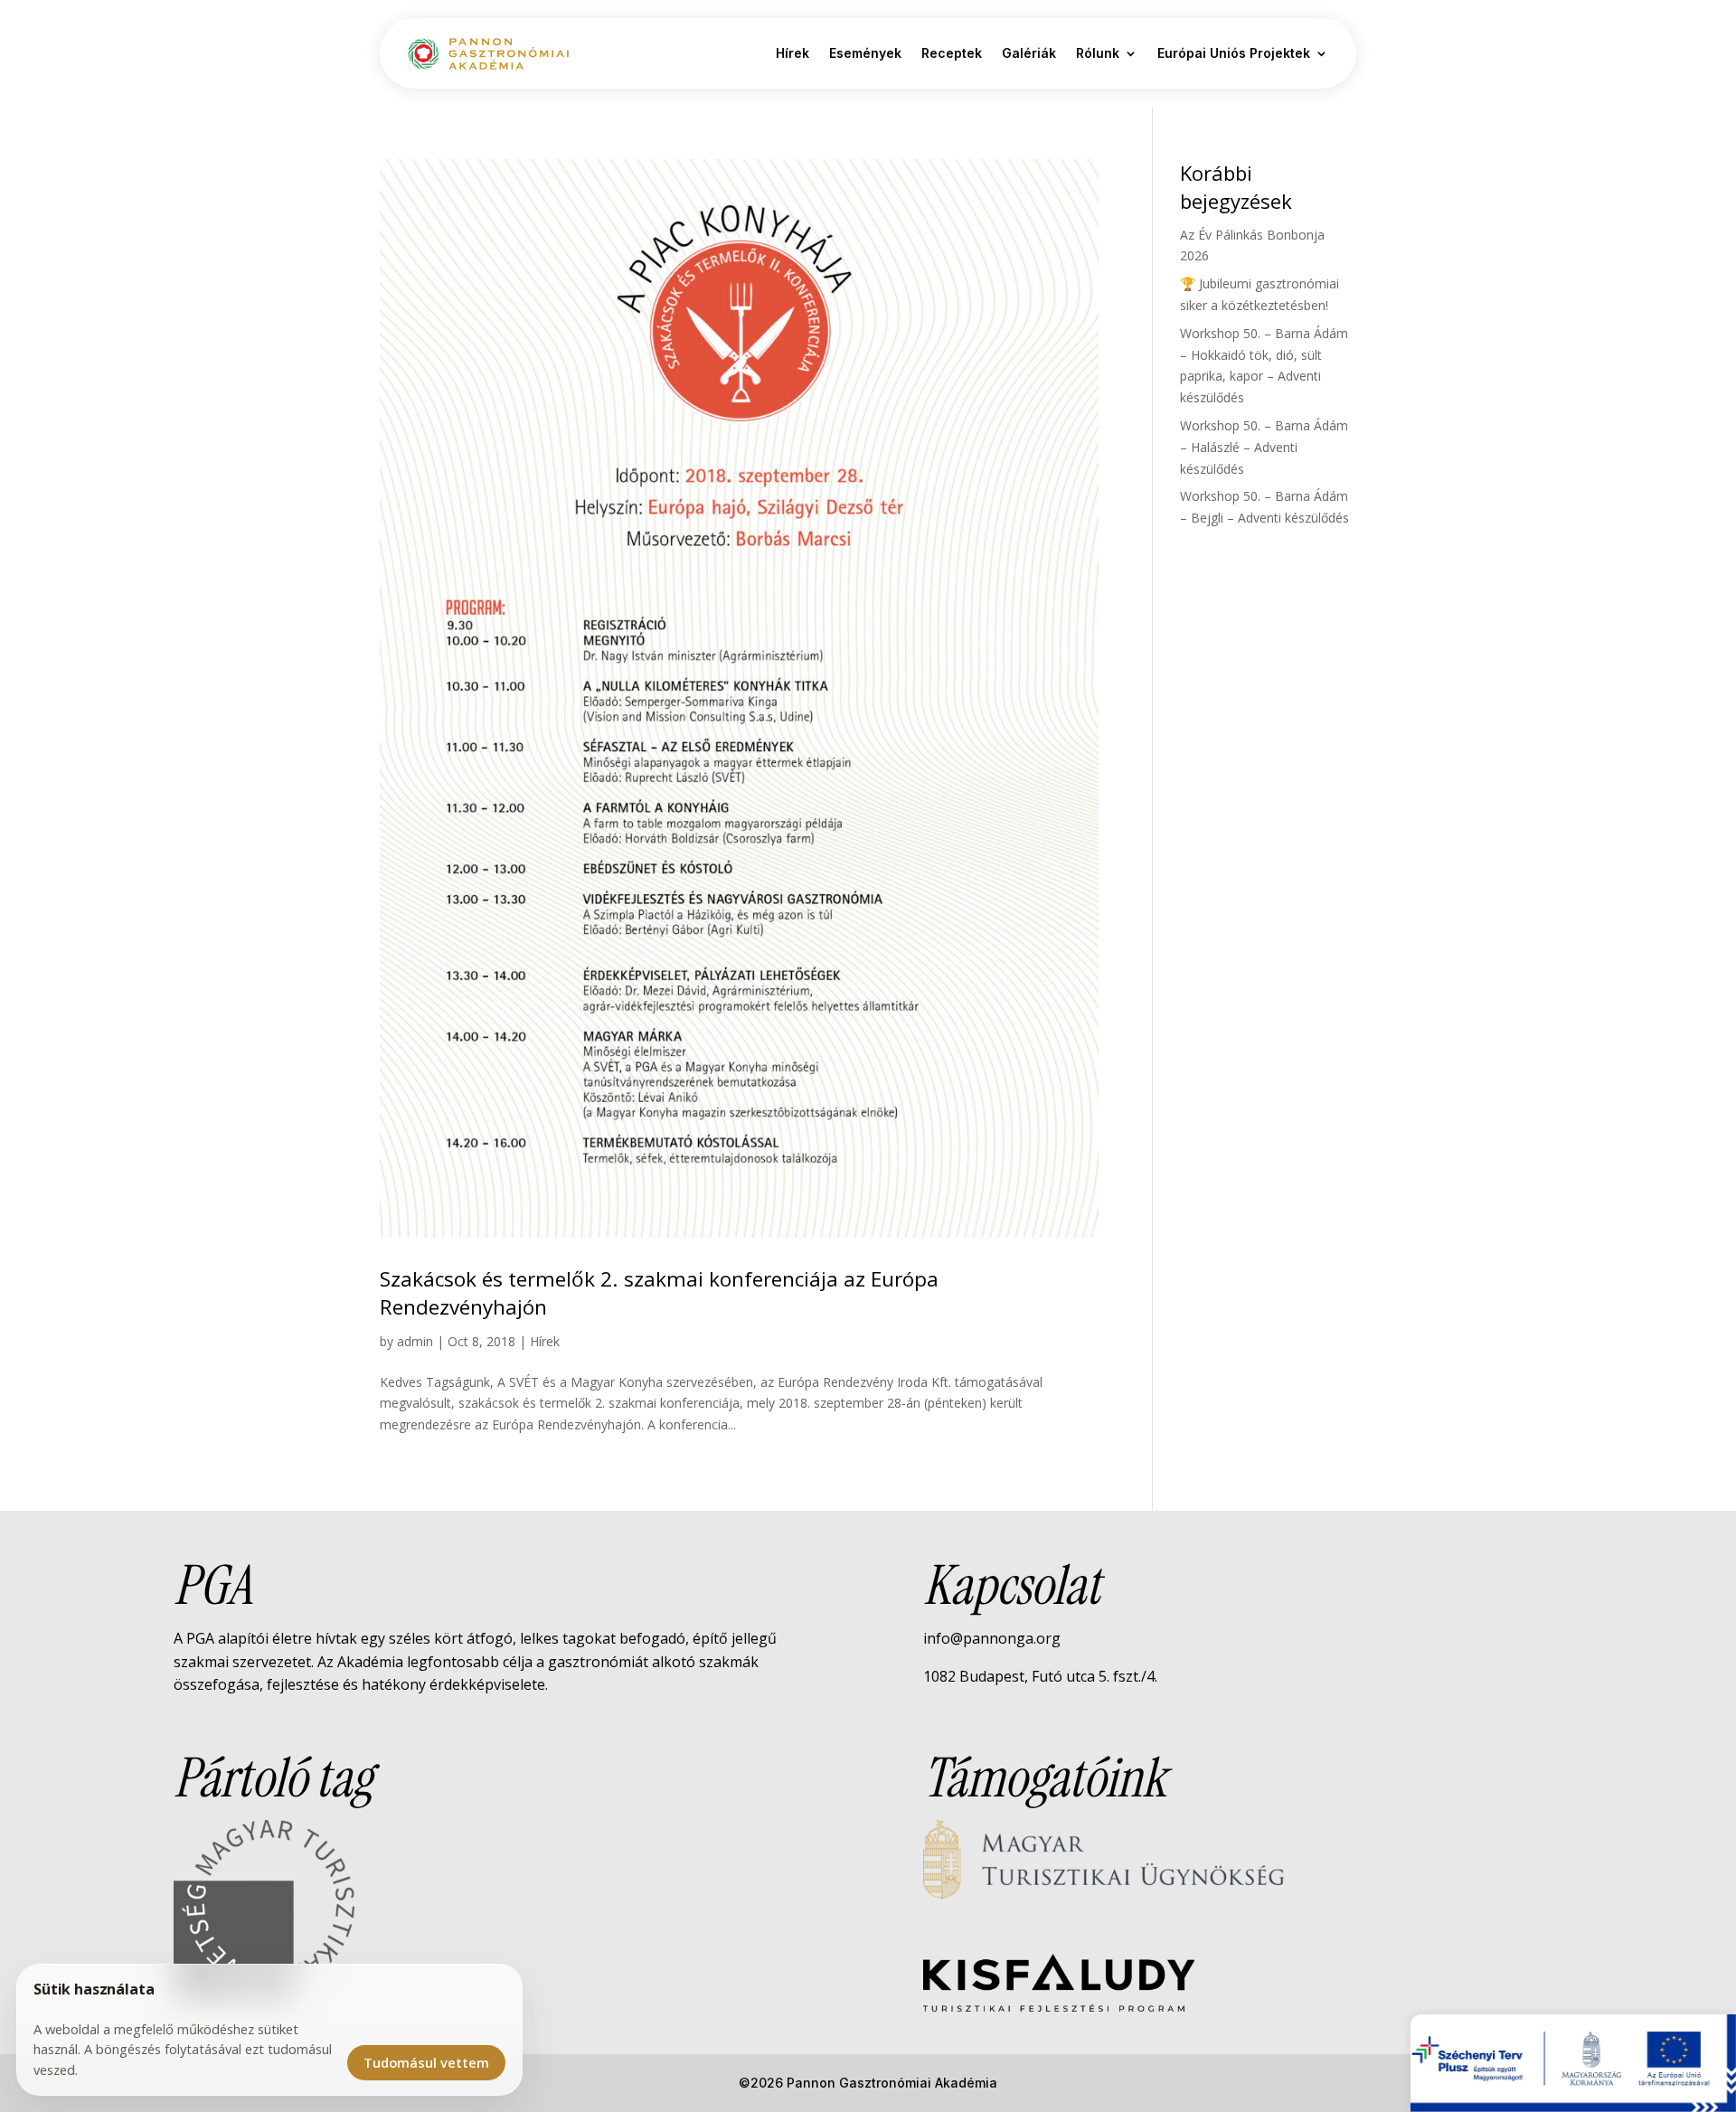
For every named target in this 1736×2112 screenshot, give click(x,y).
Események (865, 53)
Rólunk (1098, 53)
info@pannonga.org (992, 1638)
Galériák (1029, 53)
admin (415, 1341)
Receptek (952, 53)
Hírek (793, 53)
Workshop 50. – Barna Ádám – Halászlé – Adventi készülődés (1264, 447)
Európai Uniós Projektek (1234, 53)
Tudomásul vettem (426, 2062)
